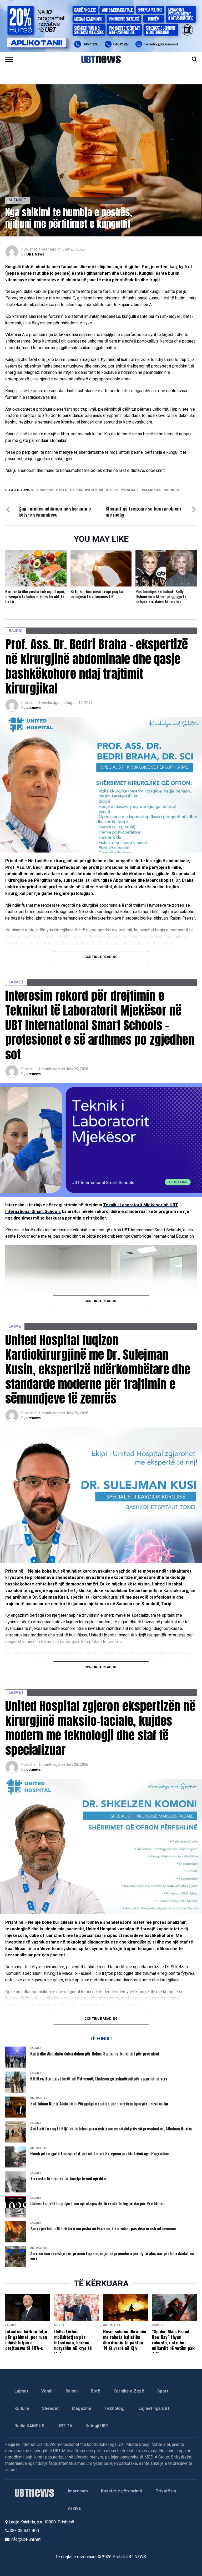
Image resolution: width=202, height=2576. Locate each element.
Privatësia (166, 2491)
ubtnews (34, 708)
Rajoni (72, 2391)
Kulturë (22, 2408)
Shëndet (50, 2408)
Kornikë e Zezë (129, 2391)
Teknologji (115, 2408)
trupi (113, 490)
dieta (62, 490)
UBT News (35, 254)
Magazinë (82, 2408)
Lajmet (21, 2391)
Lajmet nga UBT (154, 2408)
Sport (163, 2391)
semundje (153, 490)
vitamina (95, 490)
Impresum (78, 2491)
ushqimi (46, 490)
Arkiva (74, 2508)
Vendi (47, 2391)
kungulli (174, 490)
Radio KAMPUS (29, 2426)
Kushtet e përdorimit (122, 2491)
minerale (131, 490)
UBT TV (65, 2426)
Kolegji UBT (97, 2426)
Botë (95, 2391)
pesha (77, 490)
